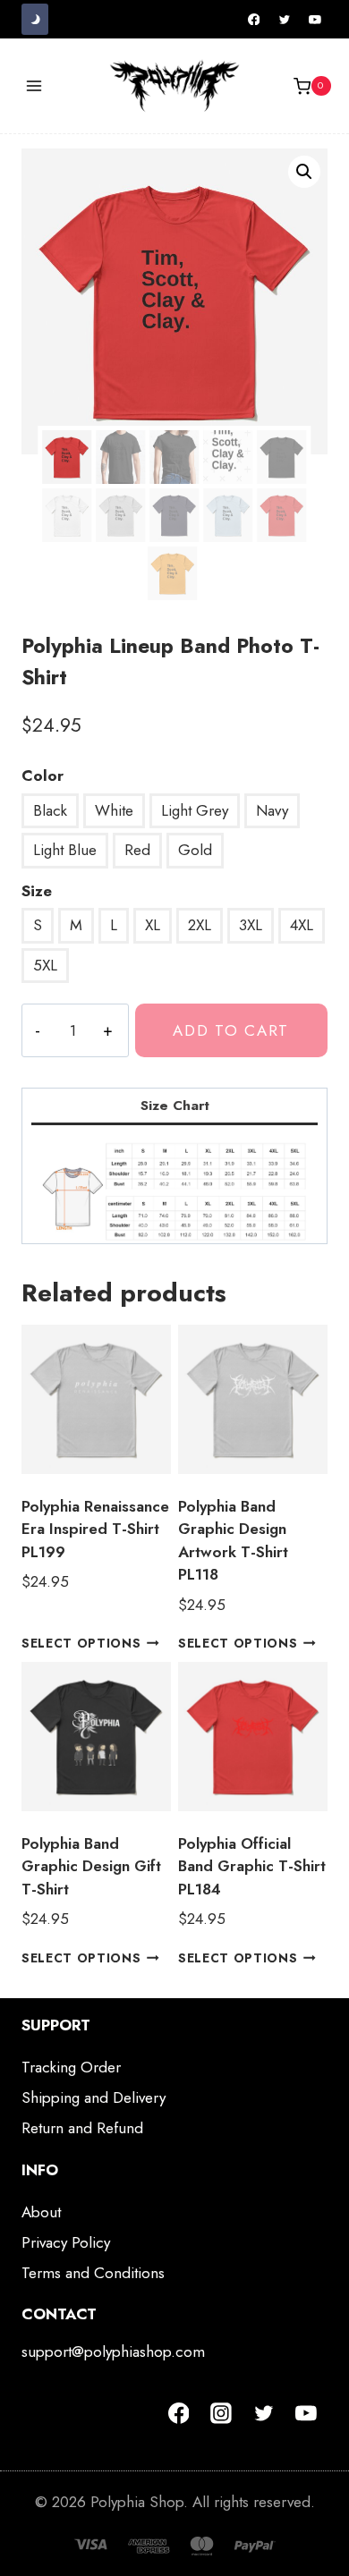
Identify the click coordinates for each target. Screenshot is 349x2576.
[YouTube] (315, 20)
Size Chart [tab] (175, 1106)
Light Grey (195, 810)
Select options (81, 1643)
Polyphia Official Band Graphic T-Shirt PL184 (252, 1866)
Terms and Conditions (93, 2273)
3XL (251, 925)
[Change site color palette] (35, 19)
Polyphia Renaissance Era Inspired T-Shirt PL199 (95, 1529)
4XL (302, 925)
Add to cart (231, 1030)
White (114, 810)
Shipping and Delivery (94, 2097)
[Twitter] (285, 20)
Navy (272, 810)
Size (37, 891)
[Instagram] (221, 2413)
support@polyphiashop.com (113, 2351)
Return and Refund (82, 2128)
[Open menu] (34, 86)
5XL (45, 965)
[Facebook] (254, 20)
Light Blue (65, 850)
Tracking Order (71, 2067)
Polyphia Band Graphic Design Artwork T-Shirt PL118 (233, 1541)
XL (153, 925)
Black (50, 810)
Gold (195, 850)
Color (43, 775)
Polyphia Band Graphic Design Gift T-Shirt (91, 1866)
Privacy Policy (66, 2242)
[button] (304, 172)
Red (137, 850)
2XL (200, 925)
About (41, 2212)
